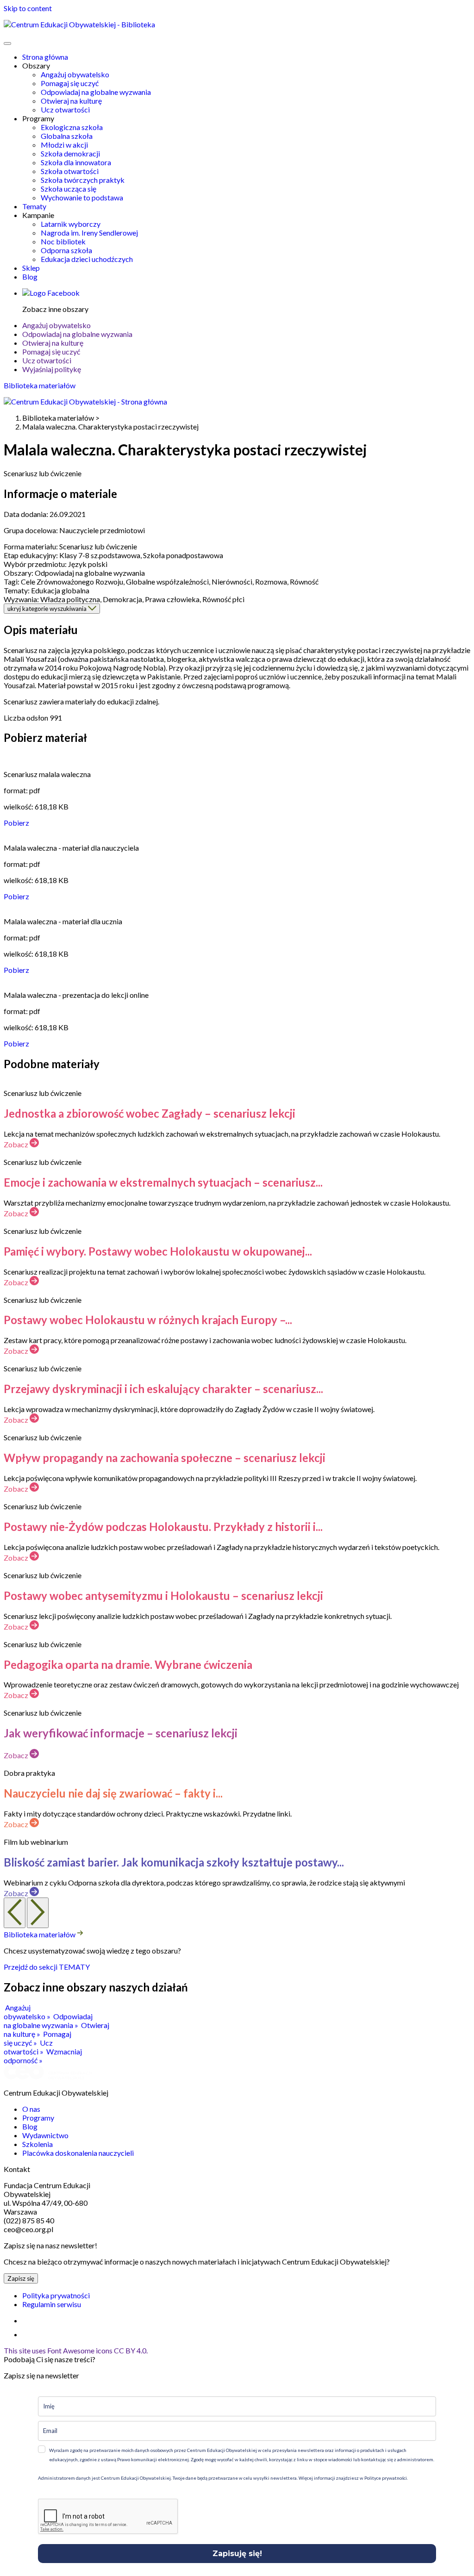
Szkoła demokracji (70, 153)
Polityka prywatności (56, 2295)
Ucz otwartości (65, 109)
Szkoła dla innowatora (76, 162)
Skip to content (28, 8)
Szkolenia (37, 2144)
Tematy (34, 206)
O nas (31, 2109)
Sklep (31, 268)
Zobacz (17, 1144)
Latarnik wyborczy (71, 224)
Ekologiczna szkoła (72, 127)
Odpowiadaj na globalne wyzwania (96, 92)
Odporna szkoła (66, 250)
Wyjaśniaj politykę (52, 369)
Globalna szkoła (67, 136)
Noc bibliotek (63, 241)
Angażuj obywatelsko (75, 74)
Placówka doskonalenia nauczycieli (78, 2153)
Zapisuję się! (237, 2554)
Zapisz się (21, 2278)
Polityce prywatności (385, 2478)
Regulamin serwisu (52, 2304)
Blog (30, 277)
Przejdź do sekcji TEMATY (47, 1967)
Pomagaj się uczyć (70, 83)
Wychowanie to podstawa (82, 197)
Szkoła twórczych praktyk (83, 180)
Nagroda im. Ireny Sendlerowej (89, 233)
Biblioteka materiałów (40, 385)
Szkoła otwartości (70, 171)
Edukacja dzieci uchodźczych (87, 259)
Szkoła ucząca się (69, 189)
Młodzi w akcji (64, 145)
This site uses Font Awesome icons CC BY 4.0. (76, 2350)
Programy (38, 2118)
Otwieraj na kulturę (71, 101)
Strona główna (45, 57)
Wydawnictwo (45, 2135)
